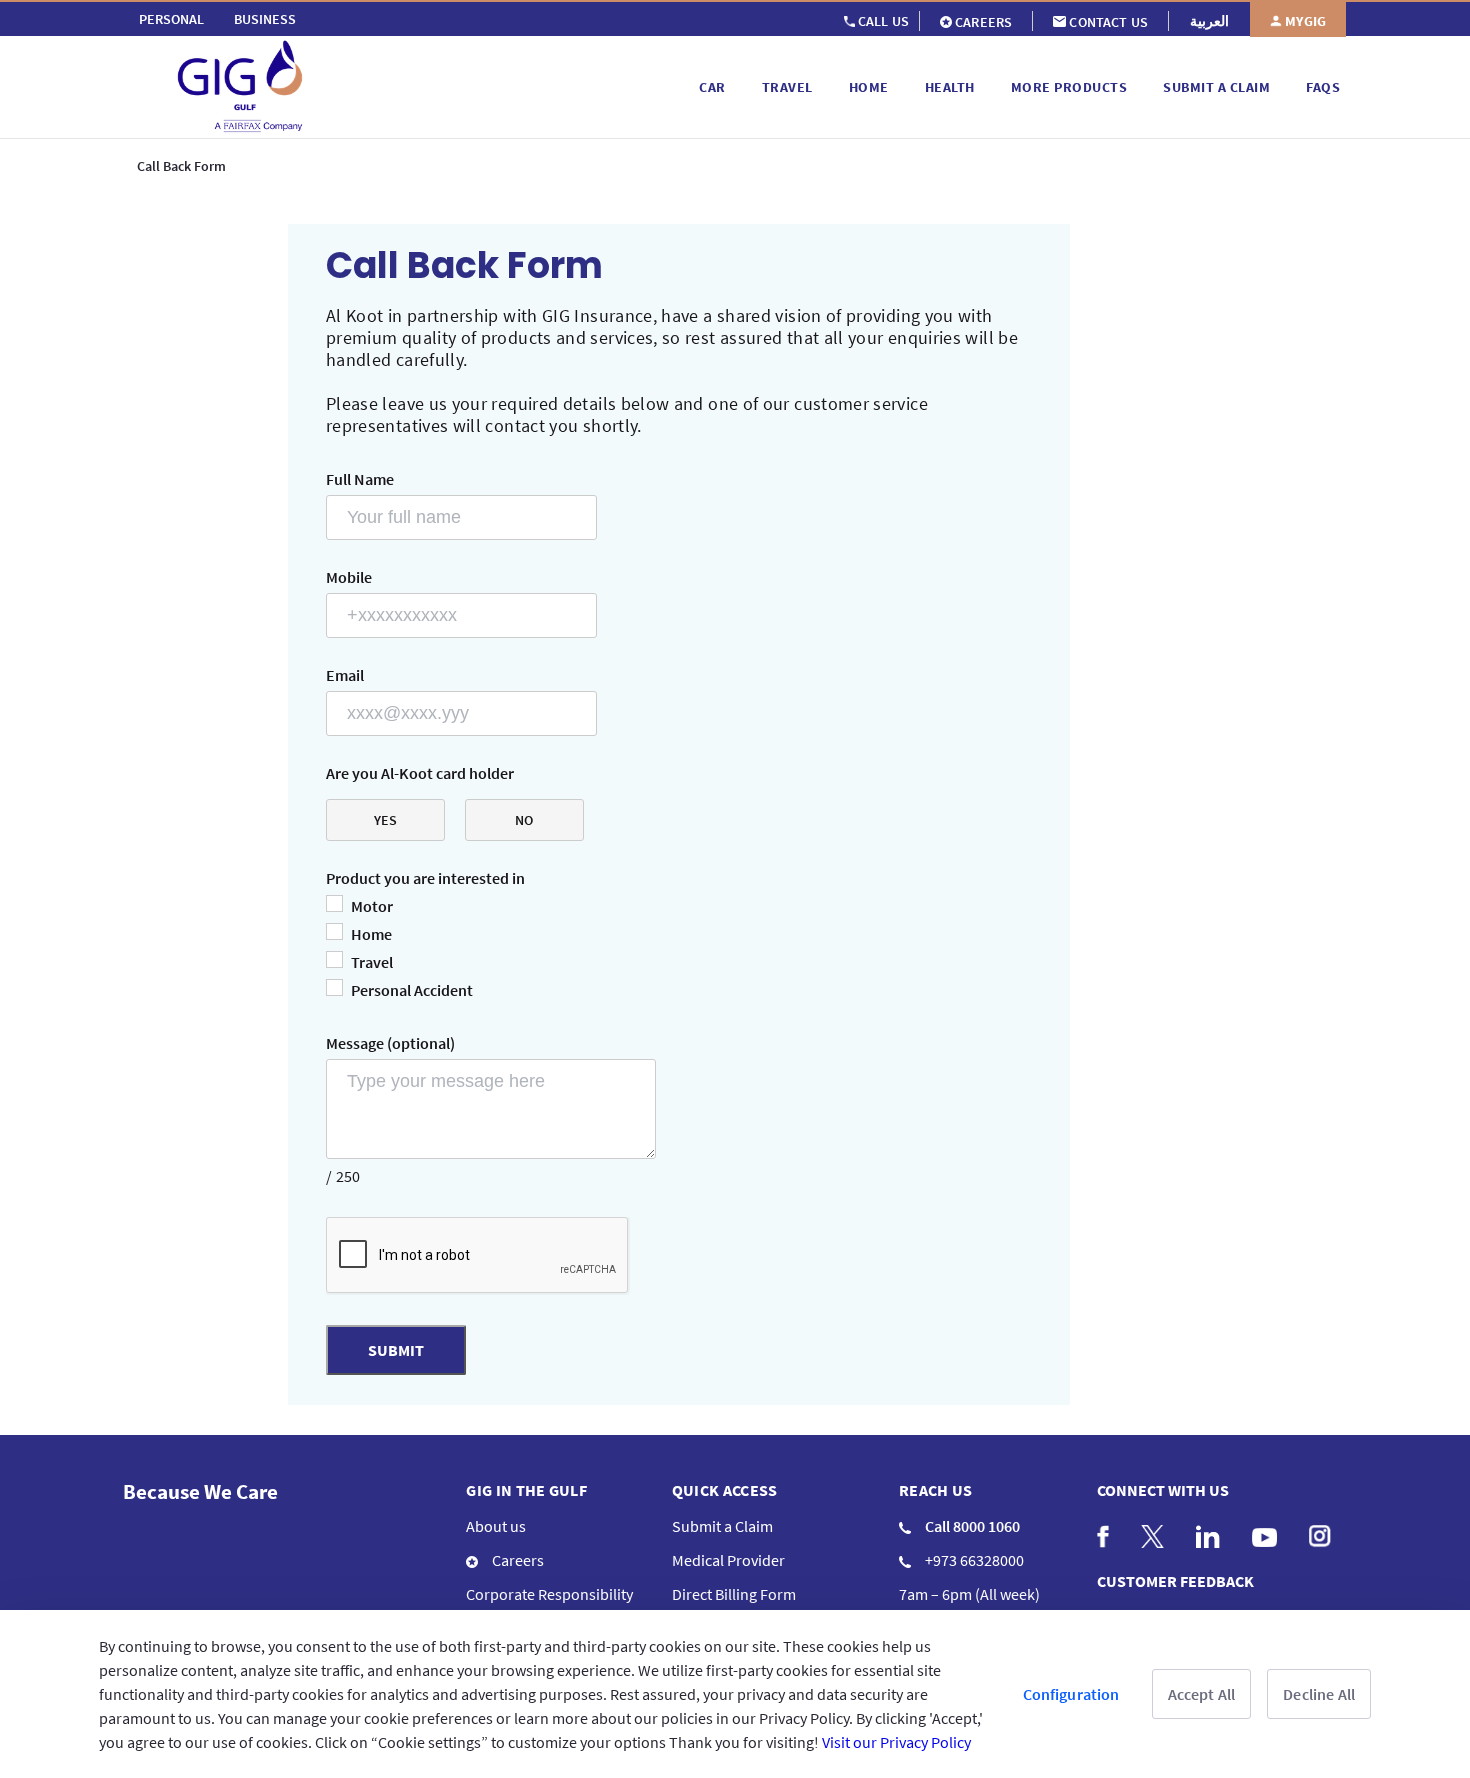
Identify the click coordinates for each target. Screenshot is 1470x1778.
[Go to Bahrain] (408, 87)
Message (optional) (390, 1043)
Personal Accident (412, 990)
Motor (372, 906)
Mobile (349, 577)
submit (396, 1350)
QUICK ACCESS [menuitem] (725, 1490)
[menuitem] (171, 19)
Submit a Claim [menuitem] (722, 1526)
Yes (385, 820)
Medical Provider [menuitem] (728, 1560)
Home (371, 934)
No (524, 820)
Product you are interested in (425, 878)
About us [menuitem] (496, 1526)
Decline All (1319, 1694)
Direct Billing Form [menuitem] (734, 1594)
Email (345, 675)
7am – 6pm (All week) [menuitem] (969, 1594)
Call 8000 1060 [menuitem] (971, 1526)
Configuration (1071, 1694)
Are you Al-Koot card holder (420, 773)
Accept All (1202, 1694)
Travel (372, 962)
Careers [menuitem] (516, 1560)
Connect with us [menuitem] (1163, 1490)
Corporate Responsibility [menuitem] (549, 1594)
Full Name (360, 479)
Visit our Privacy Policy (896, 1742)
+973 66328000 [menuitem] (973, 1560)
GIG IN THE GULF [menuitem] (526, 1490)
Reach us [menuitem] (936, 1490)
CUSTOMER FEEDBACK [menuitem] (1175, 1581)
